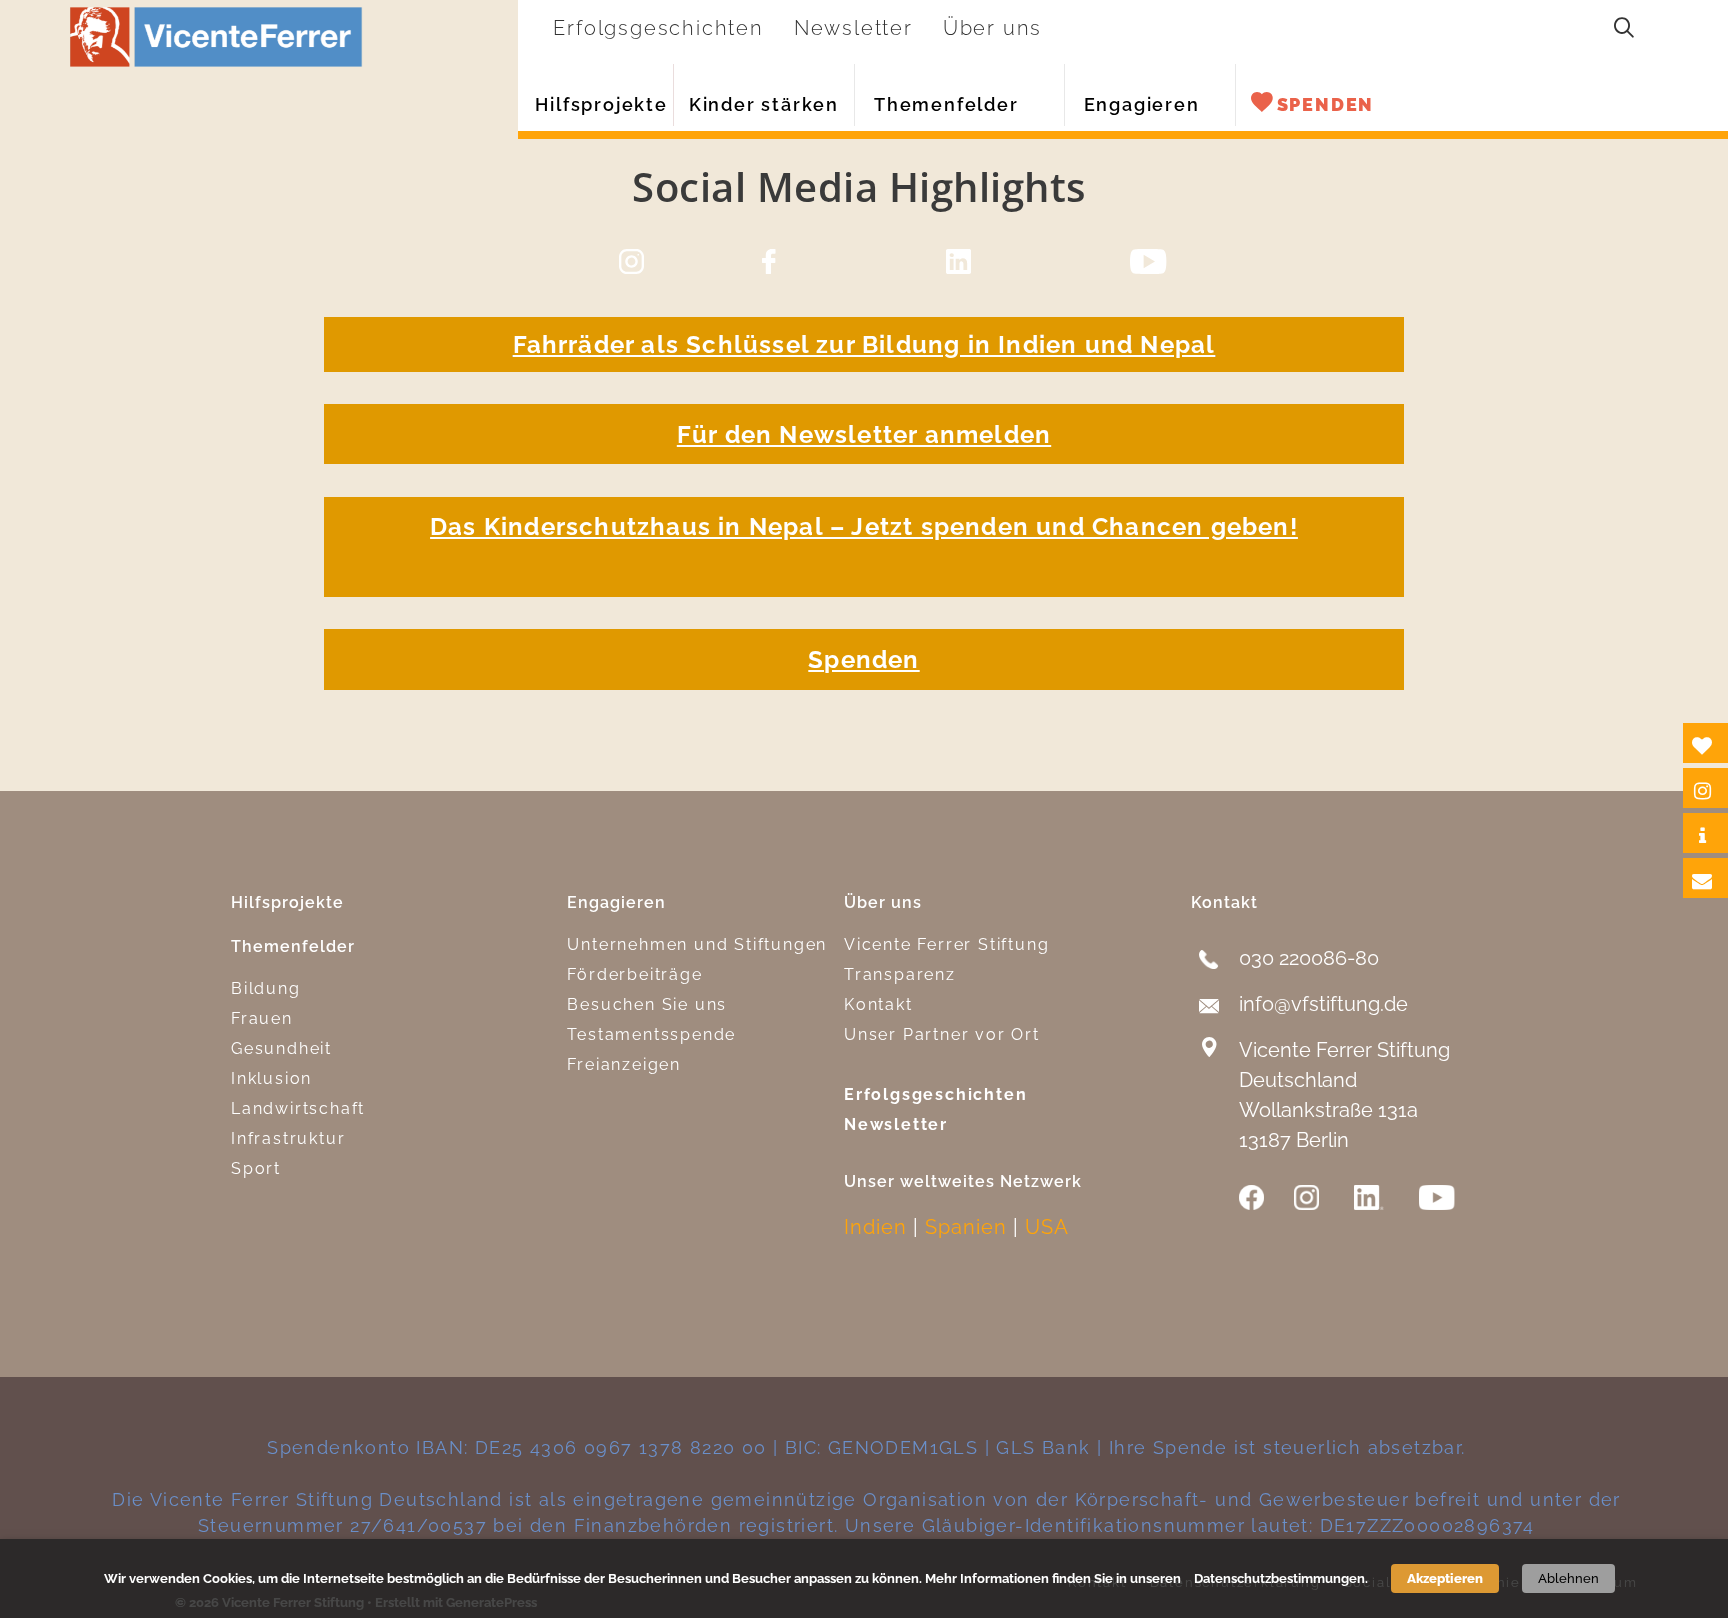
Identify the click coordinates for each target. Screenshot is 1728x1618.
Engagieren (1142, 104)
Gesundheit (281, 1048)
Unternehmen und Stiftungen (697, 944)
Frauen (262, 1018)
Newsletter (896, 1124)
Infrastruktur (288, 1138)
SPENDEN (1326, 104)
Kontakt (878, 1004)
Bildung (266, 988)
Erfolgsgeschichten (935, 1094)
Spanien (966, 1227)
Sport (256, 1168)
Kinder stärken (764, 104)
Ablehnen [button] (1568, 1578)
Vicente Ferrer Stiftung (946, 944)
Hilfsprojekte (601, 104)
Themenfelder (946, 104)
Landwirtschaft (298, 1108)
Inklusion (271, 1078)
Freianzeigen (624, 1064)
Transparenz (900, 974)
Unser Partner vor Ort (942, 1034)
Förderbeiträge (634, 974)
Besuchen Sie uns (647, 1004)
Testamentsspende (651, 1034)
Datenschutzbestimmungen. (1281, 1578)
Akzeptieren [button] (1445, 1578)
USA (1047, 1227)
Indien (875, 1227)
